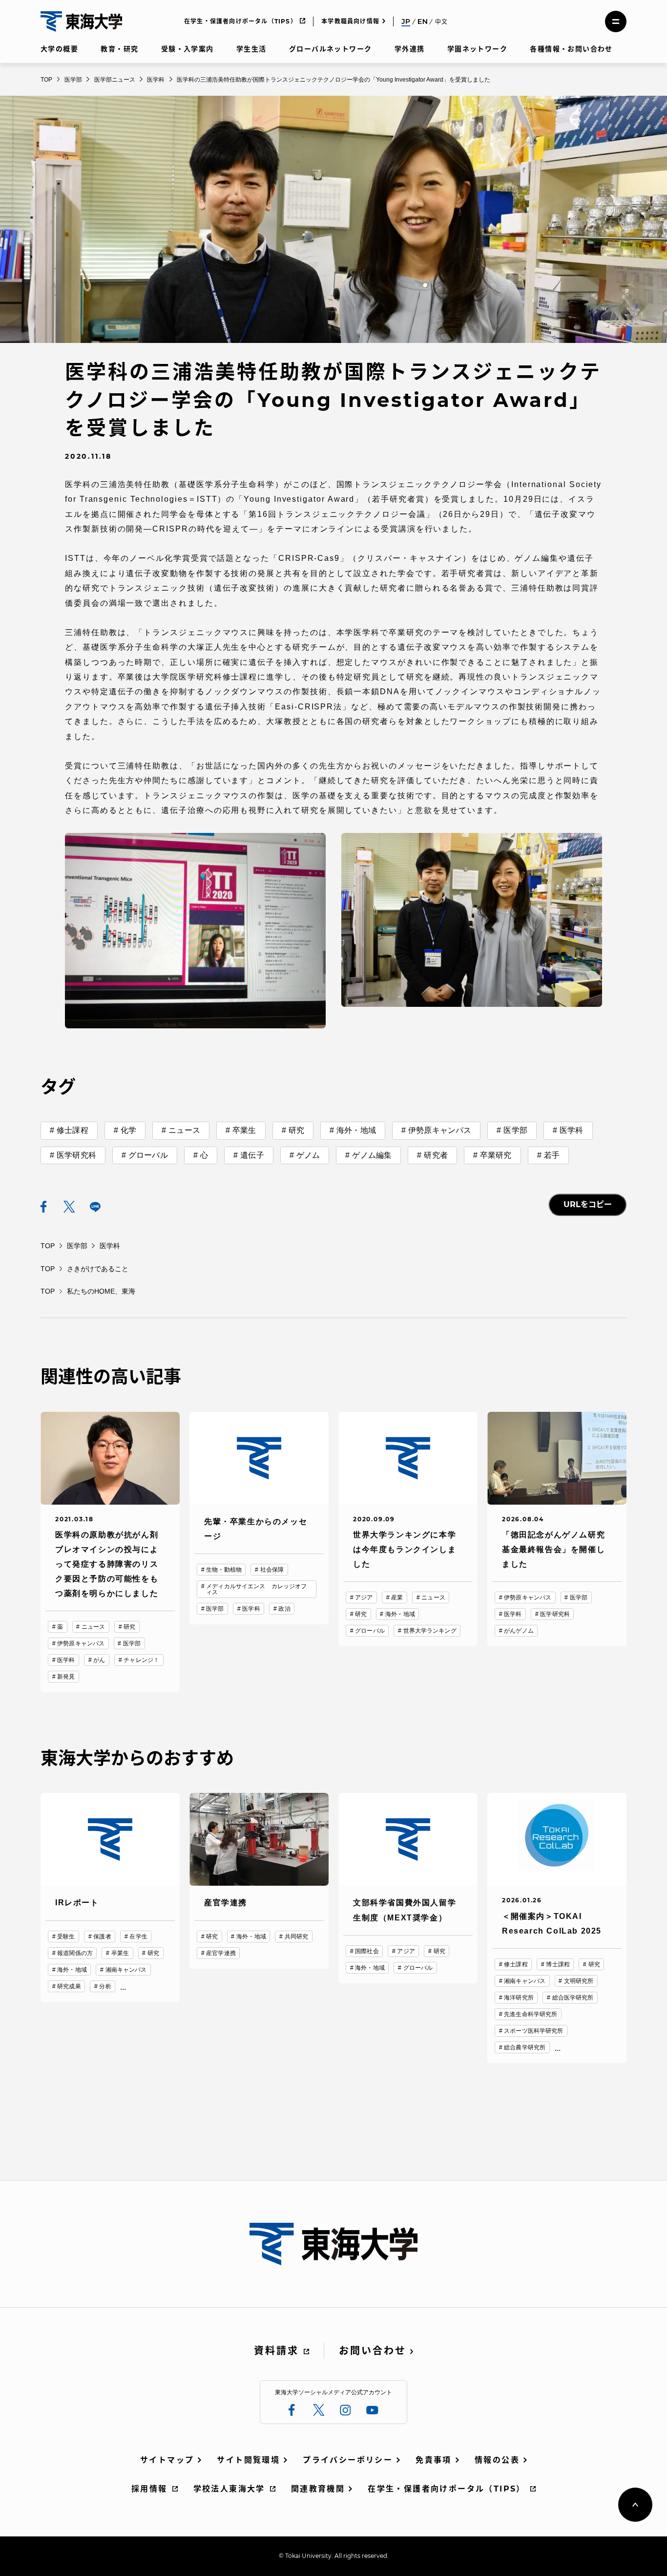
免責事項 (434, 2460)
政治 (284, 1609)
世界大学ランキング (430, 1631)
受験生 (66, 1937)
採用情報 (149, 2489)
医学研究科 (76, 1155)
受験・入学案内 (188, 49)
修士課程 (73, 1130)
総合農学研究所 (525, 2047)
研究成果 (69, 1986)
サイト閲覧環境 (248, 2460)
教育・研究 (119, 49)
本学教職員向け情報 (350, 21)
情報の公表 (497, 2460)
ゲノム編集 (372, 1155)
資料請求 (276, 2351)
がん (99, 1660)
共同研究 (296, 1937)
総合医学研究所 (573, 1998)
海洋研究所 (519, 1998)
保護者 (102, 1937)
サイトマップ (167, 2460)
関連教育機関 (318, 2489)
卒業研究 (496, 1155)
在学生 (138, 1937)
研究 (296, 1130)
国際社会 (367, 1951)
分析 (105, 1986)
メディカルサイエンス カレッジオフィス (256, 1589)
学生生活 (251, 49)
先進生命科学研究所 (531, 2014)
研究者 (436, 1155)
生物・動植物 (224, 1570)
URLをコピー (588, 1204)
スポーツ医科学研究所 (533, 2031)
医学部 (515, 1130)
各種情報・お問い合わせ (571, 49)
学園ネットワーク (477, 49)
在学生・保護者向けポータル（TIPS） (240, 21)
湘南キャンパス (126, 1970)
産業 (397, 1597)
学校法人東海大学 (229, 2489)
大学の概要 (59, 49)
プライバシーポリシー (348, 2460)
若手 (552, 1155)
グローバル (148, 1155)
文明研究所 (579, 1981)
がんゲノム (519, 1631)
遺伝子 (252, 1155)
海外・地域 (356, 1130)
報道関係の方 (75, 1953)
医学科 (571, 1130)
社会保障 (272, 1570)
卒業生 (244, 1130)
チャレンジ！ (141, 1660)
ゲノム (308, 1155)
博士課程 (558, 1964)
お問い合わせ (373, 2351)
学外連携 (410, 49)
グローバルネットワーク (330, 49)
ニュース (184, 1130)
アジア (364, 1597)
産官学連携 (221, 1953)
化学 (128, 1130)
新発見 (66, 1677)
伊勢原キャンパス (440, 1130)
